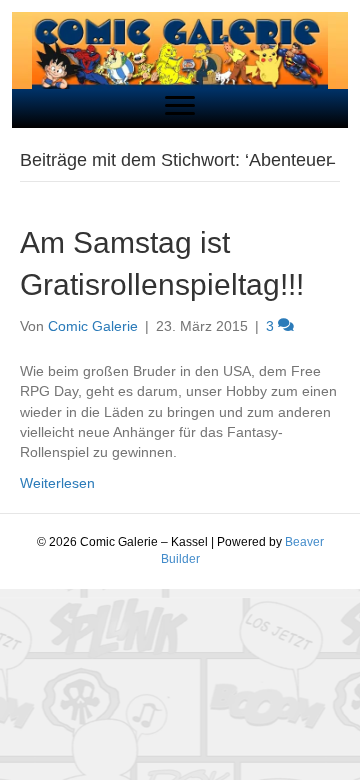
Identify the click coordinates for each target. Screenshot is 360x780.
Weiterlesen (57, 483)
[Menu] (180, 106)
